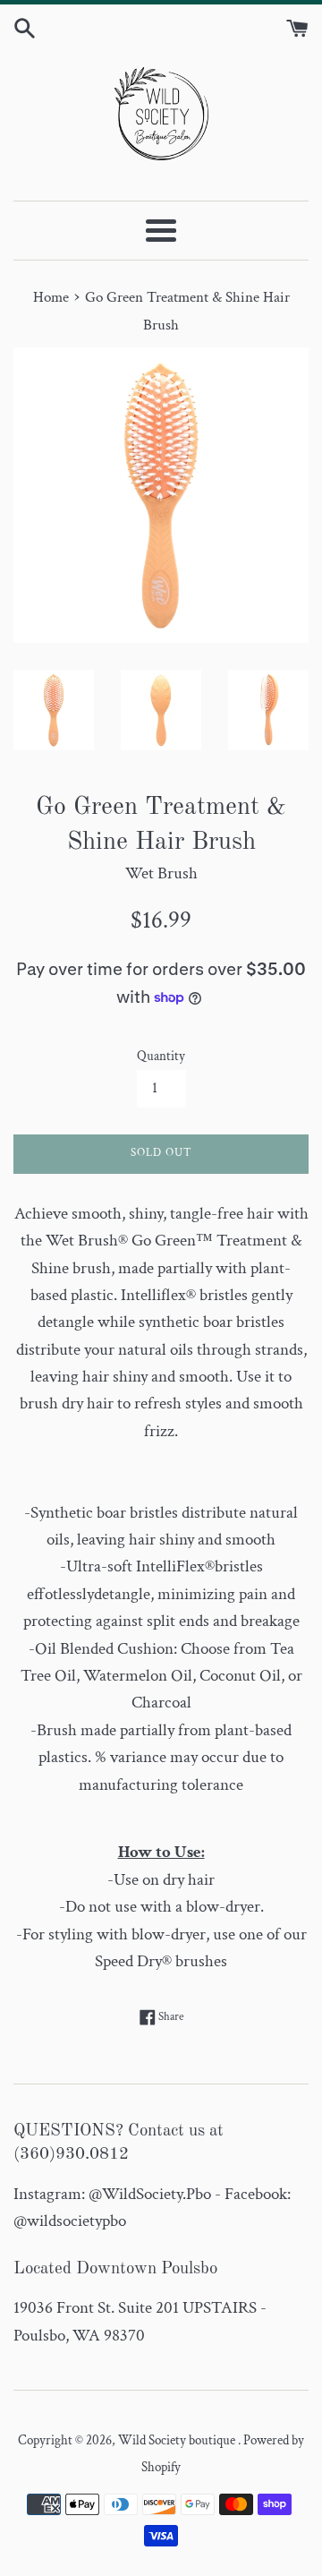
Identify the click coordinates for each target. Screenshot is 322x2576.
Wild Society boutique (178, 2440)
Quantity (161, 1056)
